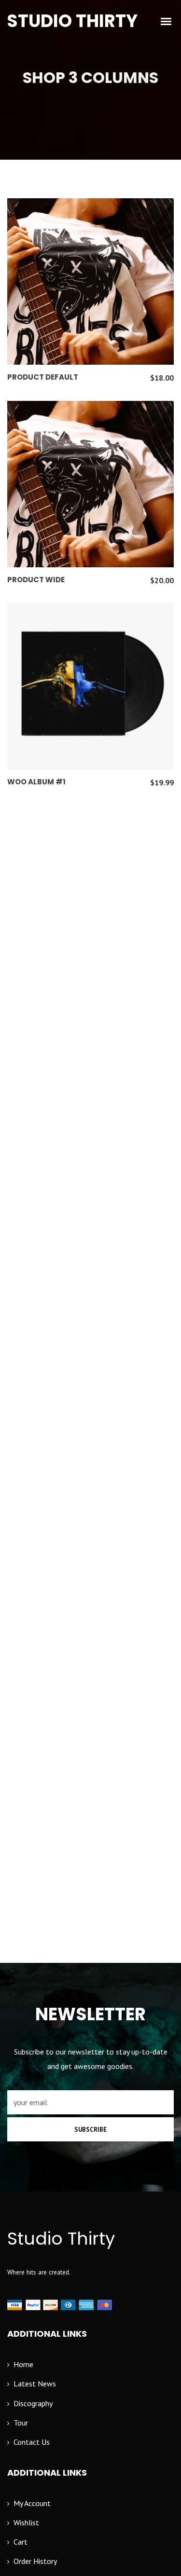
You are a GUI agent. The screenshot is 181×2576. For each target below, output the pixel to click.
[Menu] (167, 21)
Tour (21, 2423)
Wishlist (26, 2522)
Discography (33, 2403)
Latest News (35, 2384)
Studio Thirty (72, 21)
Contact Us (32, 2442)
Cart (21, 2542)
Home (23, 2364)
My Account (32, 2503)
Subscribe (90, 2130)
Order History (35, 2561)
